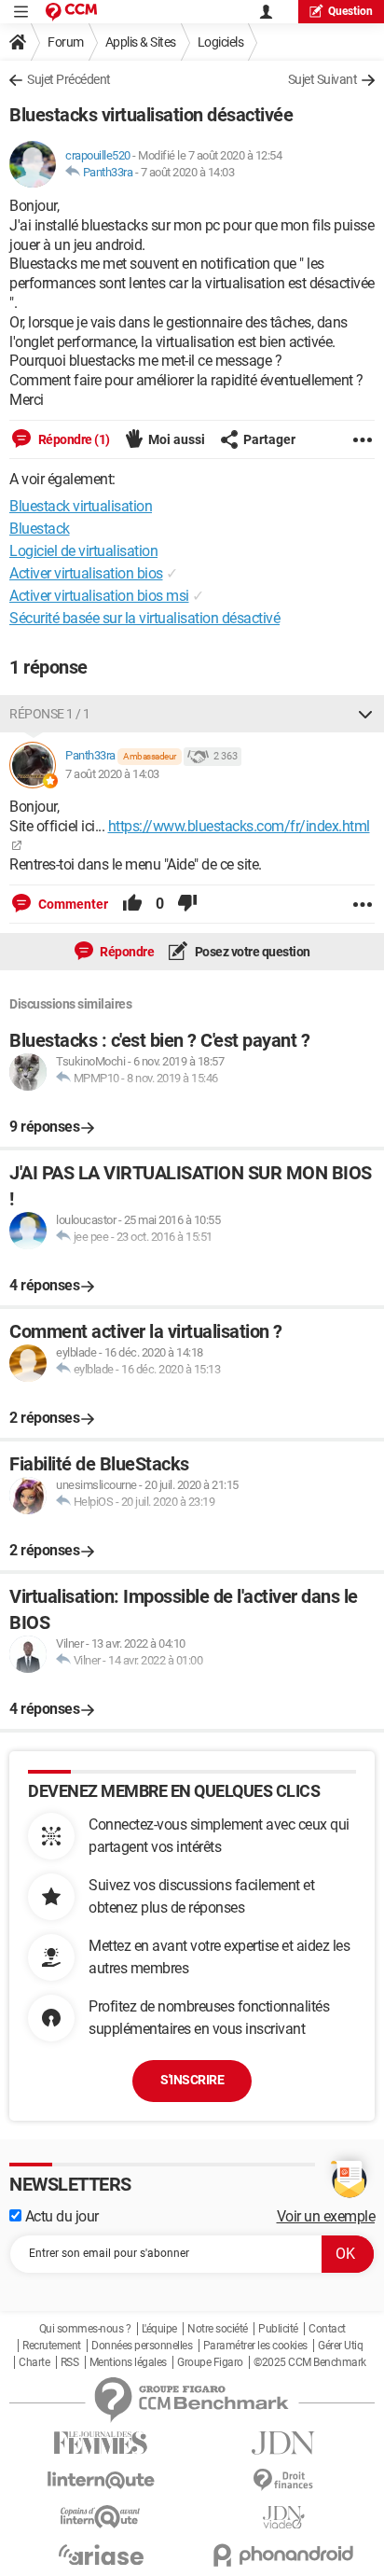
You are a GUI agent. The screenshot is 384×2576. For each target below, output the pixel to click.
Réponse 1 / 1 (50, 714)
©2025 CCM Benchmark (310, 2362)
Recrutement (52, 2346)
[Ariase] (101, 2555)
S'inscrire (192, 2080)
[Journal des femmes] (101, 2443)
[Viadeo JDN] (283, 2518)
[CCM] (71, 12)
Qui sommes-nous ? (85, 2329)
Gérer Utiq (340, 2346)
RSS (70, 2362)
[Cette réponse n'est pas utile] (187, 904)
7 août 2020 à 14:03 (188, 172)
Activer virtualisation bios (86, 573)
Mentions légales (128, 2362)
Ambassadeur (150, 756)
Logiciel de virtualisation (83, 551)
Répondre (126, 952)
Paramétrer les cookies (255, 2346)
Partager (269, 439)
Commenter (72, 904)
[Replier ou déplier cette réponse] (365, 714)
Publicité (278, 2329)
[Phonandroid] (283, 2555)
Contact (327, 2329)
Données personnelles (142, 2346)
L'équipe (159, 2329)
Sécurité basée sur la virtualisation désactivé (144, 618)
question (350, 11)
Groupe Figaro (210, 2362)
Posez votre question (251, 952)
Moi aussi (177, 439)
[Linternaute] (101, 2480)
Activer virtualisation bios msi (99, 596)
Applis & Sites (141, 42)
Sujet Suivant (323, 79)
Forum (66, 42)
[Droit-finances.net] (283, 2480)
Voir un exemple (326, 2216)
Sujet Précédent (69, 79)
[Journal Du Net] (283, 2443)
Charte (34, 2362)
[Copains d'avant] (101, 2517)
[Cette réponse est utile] (132, 904)
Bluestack (40, 529)
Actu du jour (60, 2216)
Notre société (218, 2329)
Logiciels (221, 42)
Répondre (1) (73, 439)
